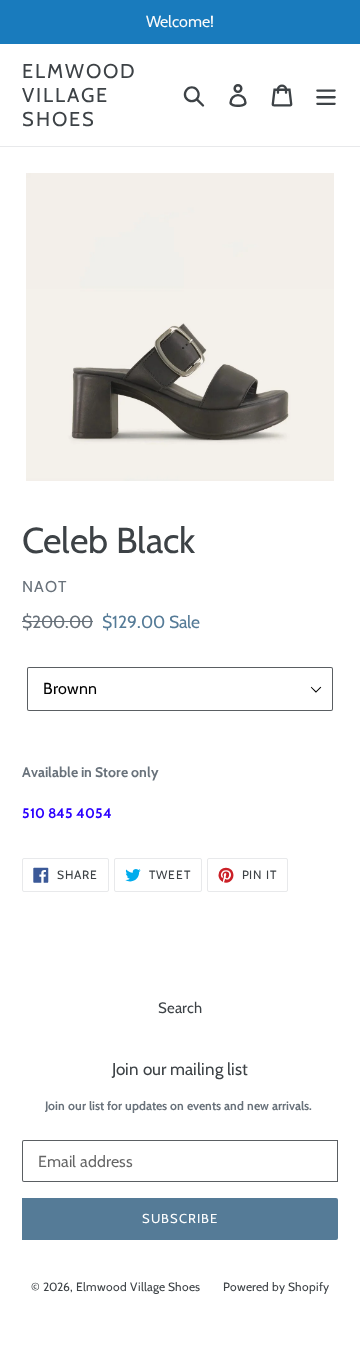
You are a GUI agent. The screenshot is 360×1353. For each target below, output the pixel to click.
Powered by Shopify (276, 1286)
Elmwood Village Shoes (79, 95)
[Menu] (326, 95)
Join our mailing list (180, 1069)
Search (180, 1008)
